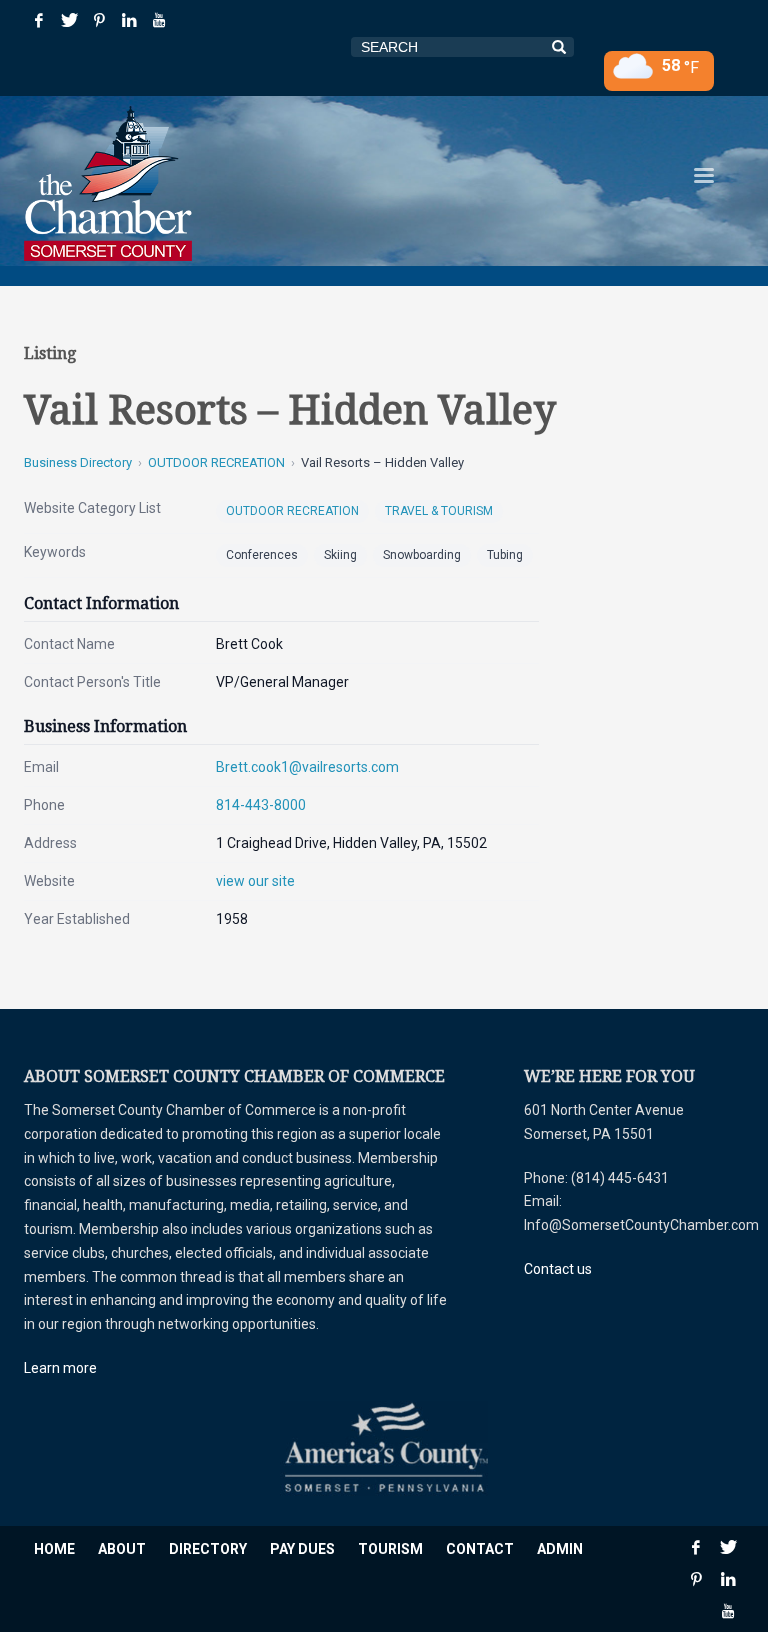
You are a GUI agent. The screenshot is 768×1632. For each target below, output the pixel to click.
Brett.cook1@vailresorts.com (307, 767)
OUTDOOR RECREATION (216, 462)
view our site (255, 881)
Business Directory (78, 462)
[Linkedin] (129, 20)
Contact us (558, 1269)
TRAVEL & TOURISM (439, 511)
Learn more (60, 1368)
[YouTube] (159, 20)
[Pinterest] (99, 20)
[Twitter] (69, 20)
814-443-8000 (261, 805)
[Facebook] (39, 20)
